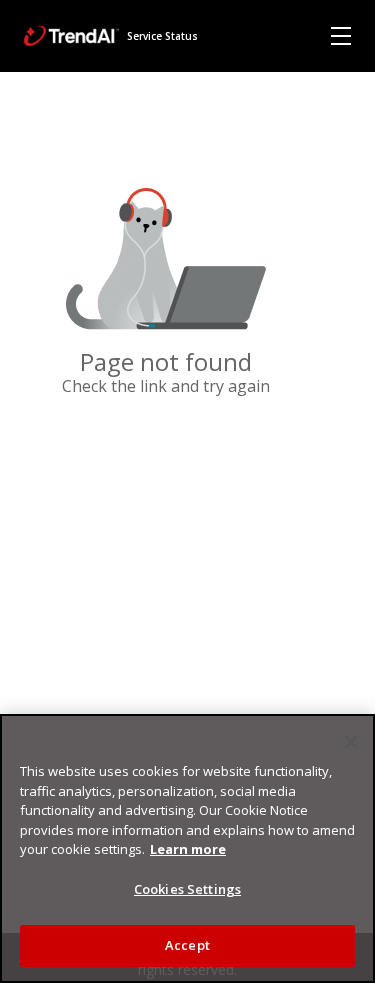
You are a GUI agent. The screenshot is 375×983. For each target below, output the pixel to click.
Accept (187, 945)
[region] (187, 848)
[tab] (341, 36)
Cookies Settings (187, 889)
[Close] (351, 742)
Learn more (188, 849)
